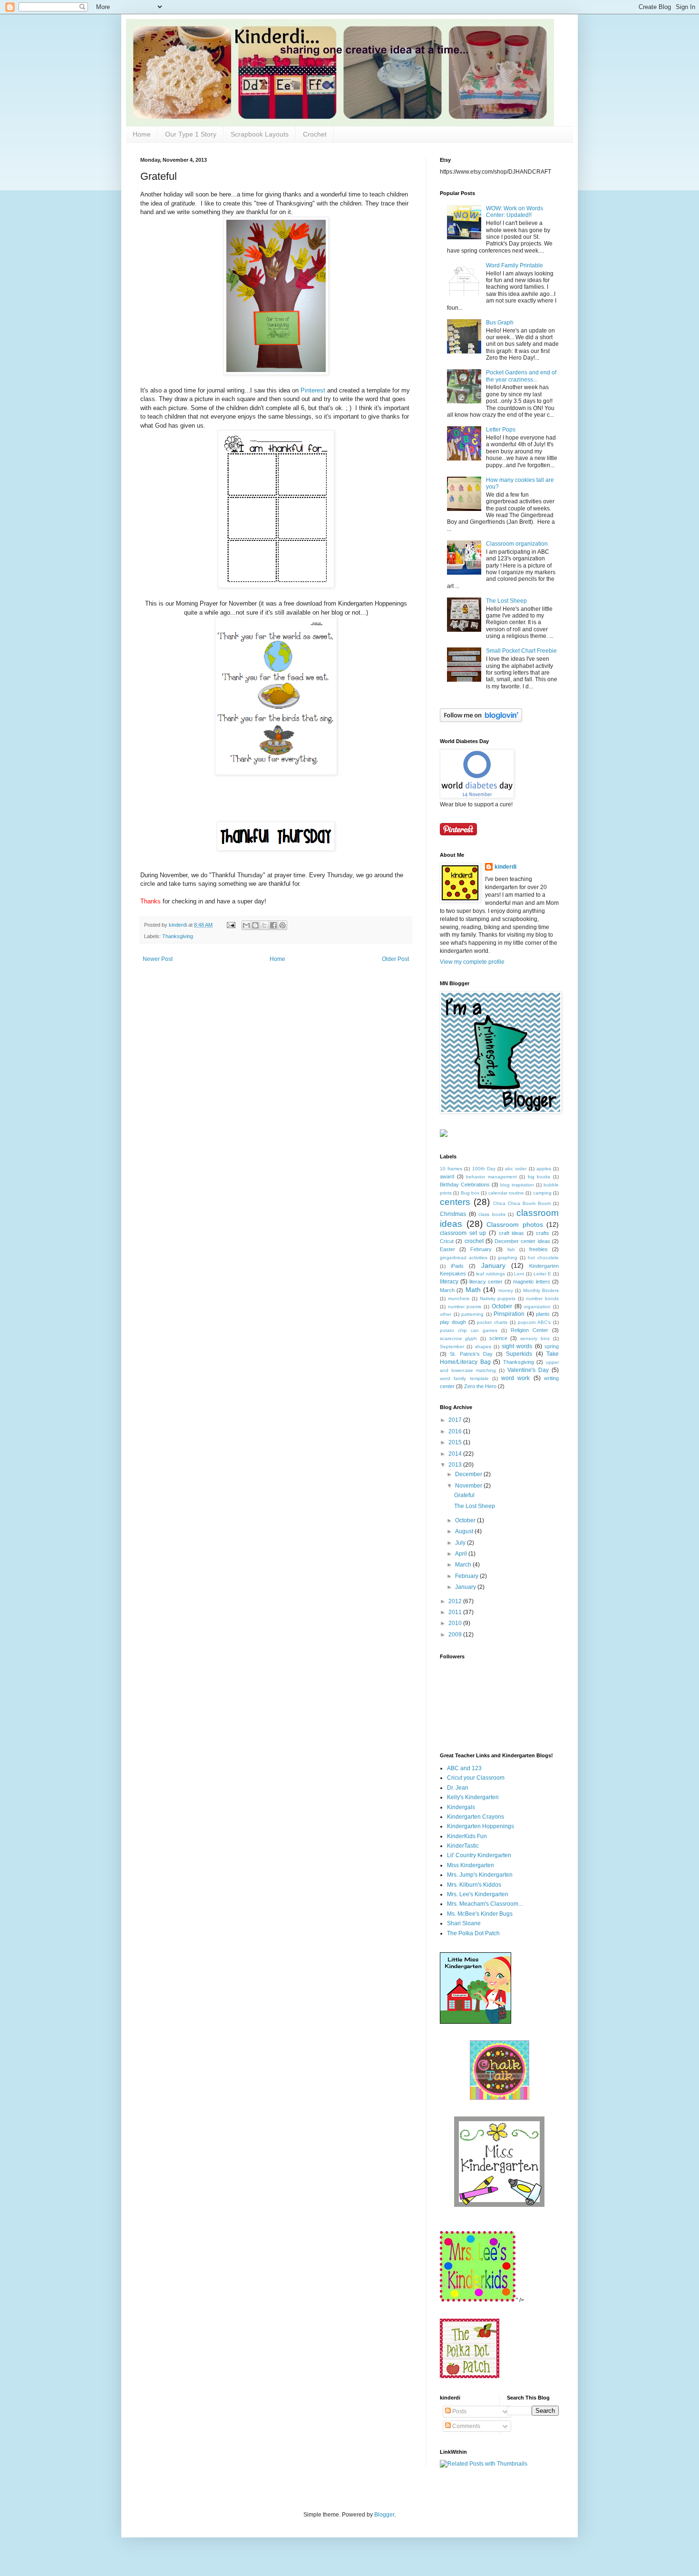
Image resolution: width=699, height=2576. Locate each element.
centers (455, 1202)
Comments (466, 2426)
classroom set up (463, 1233)
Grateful (464, 1495)
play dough (453, 1322)
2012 (456, 1601)
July (461, 1543)
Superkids (519, 1354)
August (465, 1531)
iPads (457, 1266)
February (481, 1249)
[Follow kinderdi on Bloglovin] (481, 720)
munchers (459, 1298)
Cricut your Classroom (476, 1778)
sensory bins (535, 1338)
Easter (447, 1249)
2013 (456, 1465)
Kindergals (461, 1807)
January (493, 1265)
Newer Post (158, 959)
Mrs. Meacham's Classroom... (485, 1904)
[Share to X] (264, 925)
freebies (539, 1249)
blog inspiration (517, 1185)
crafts (543, 1233)
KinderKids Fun (467, 1836)
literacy (449, 1282)
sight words (517, 1346)
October (502, 1306)
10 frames (451, 1169)
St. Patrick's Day (471, 1354)
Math (473, 1290)
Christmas (453, 1214)
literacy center (486, 1282)
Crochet (315, 134)
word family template (464, 1378)
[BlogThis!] (255, 925)
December (469, 1474)
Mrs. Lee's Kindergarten (478, 1894)
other (446, 1314)
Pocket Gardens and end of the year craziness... (521, 376)
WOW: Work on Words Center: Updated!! (515, 212)
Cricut (447, 1241)
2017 (456, 1420)
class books (492, 1214)
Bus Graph (500, 323)
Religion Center (529, 1330)
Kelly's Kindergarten (473, 1797)
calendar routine (506, 1193)
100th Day (484, 1169)
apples (544, 1169)
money (506, 1290)
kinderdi (505, 867)
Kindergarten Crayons (476, 1817)
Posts (459, 2411)
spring (552, 1346)
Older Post (395, 959)
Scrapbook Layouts (260, 134)
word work (515, 1378)
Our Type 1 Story (191, 134)
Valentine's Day (528, 1370)
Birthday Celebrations (465, 1185)
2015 (456, 1442)
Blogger (384, 2515)
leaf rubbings (490, 1274)
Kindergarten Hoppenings (481, 1826)
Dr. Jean (458, 1788)
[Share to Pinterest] (282, 925)
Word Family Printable (515, 265)
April (462, 1554)
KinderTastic (463, 1846)
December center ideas (522, 1241)
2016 (456, 1431)
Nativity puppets (498, 1298)
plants (543, 1314)
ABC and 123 (464, 1768)
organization (537, 1307)
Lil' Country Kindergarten (479, 1855)
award (447, 1176)
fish (511, 1249)
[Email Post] (231, 925)
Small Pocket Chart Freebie (521, 651)
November (469, 1486)
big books (539, 1177)
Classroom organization (517, 544)
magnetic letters (532, 1282)
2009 (456, 1635)
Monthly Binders (541, 1290)
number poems (465, 1307)
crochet (474, 1241)
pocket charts (492, 1322)
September (452, 1347)
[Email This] (246, 925)
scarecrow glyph (458, 1338)
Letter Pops (501, 430)
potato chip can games (469, 1330)
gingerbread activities (464, 1258)
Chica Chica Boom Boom (522, 1203)
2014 (456, 1454)
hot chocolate (543, 1258)
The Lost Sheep (506, 601)
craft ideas (512, 1233)
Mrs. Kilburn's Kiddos (474, 1885)
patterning (472, 1314)
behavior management (491, 1177)
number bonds (542, 1298)
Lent (519, 1274)
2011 (456, 1612)
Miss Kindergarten (471, 1865)
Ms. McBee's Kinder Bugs (480, 1914)
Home (142, 134)
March (447, 1290)
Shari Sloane (464, 1923)
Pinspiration (509, 1314)
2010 (456, 1623)
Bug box (470, 1193)
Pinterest (313, 390)
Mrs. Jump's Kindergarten (480, 1875)
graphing (508, 1258)
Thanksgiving (178, 936)
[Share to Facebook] (273, 925)
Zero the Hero (480, 1386)
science (498, 1338)
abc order (516, 1169)
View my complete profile (472, 962)
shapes (483, 1347)
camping (542, 1193)
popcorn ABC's (534, 1322)
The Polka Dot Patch (473, 1933)
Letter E (543, 1274)
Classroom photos (515, 1224)
